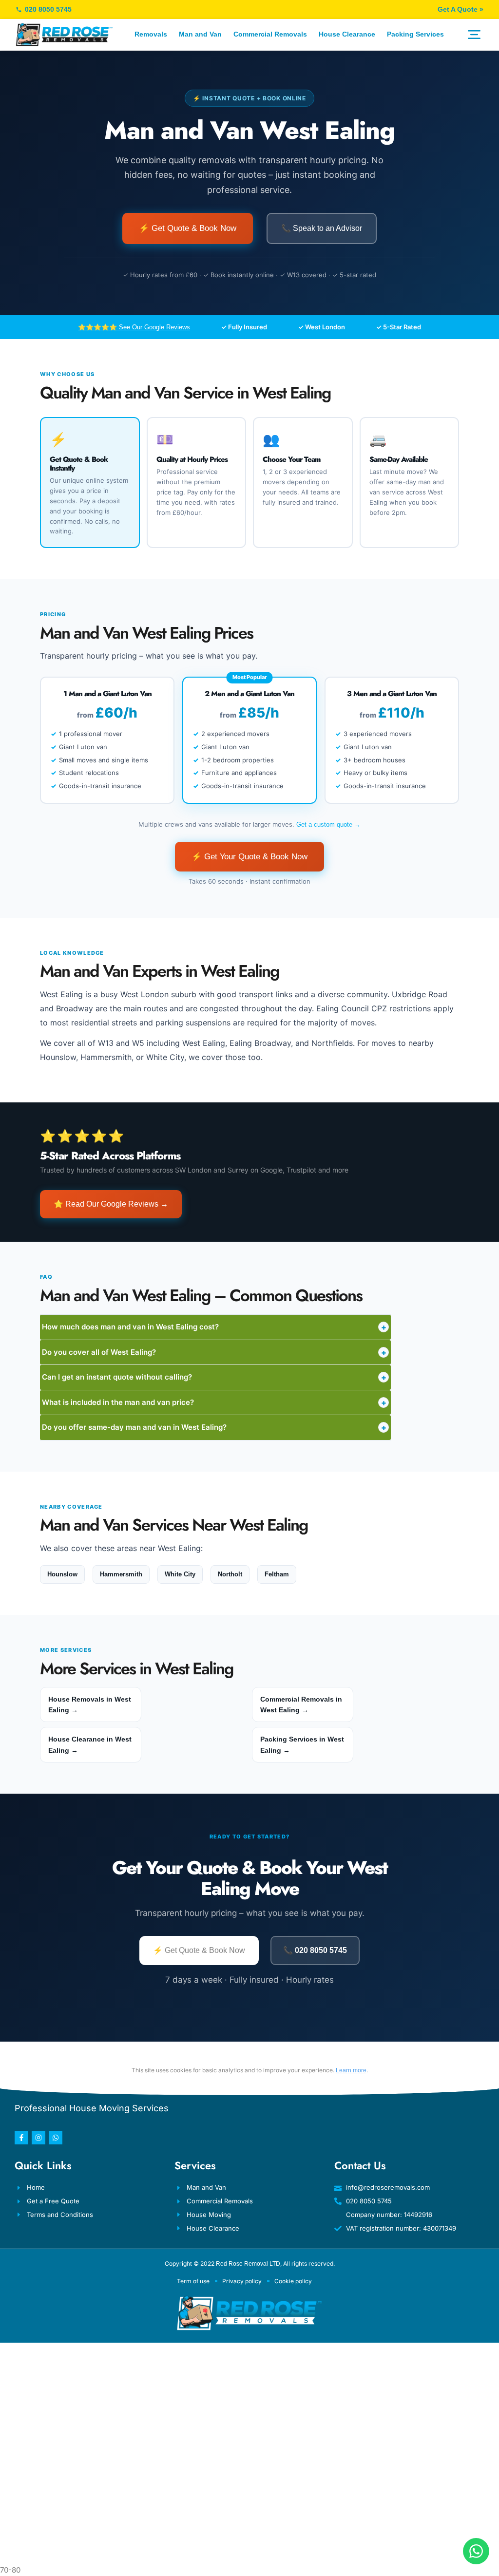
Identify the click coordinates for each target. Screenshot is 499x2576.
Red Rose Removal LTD (248, 2264)
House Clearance (347, 34)
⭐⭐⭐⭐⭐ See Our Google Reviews (134, 327)
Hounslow (62, 1574)
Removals (151, 34)
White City (180, 1574)
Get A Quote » (461, 9)
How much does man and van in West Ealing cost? (214, 1327)
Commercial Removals (270, 34)
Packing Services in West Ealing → (302, 1744)
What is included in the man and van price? (214, 1402)
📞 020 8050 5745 (315, 1950)
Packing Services (415, 34)
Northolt (230, 1574)
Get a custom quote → (328, 824)
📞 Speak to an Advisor (322, 228)
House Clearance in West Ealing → (90, 1744)
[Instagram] (38, 2138)
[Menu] (474, 35)
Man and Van (200, 34)
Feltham (277, 1574)
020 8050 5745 (48, 9)
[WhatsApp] (476, 2551)
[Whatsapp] (56, 2138)
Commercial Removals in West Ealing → (301, 1705)
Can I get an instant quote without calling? (214, 1377)
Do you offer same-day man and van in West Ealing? (214, 1427)
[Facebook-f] (21, 2138)
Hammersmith (121, 1574)
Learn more (351, 2070)
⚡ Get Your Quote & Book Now (249, 857)
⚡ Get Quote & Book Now (188, 228)
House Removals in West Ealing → (90, 1705)
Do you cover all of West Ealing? (214, 1352)
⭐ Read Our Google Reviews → (111, 1204)
